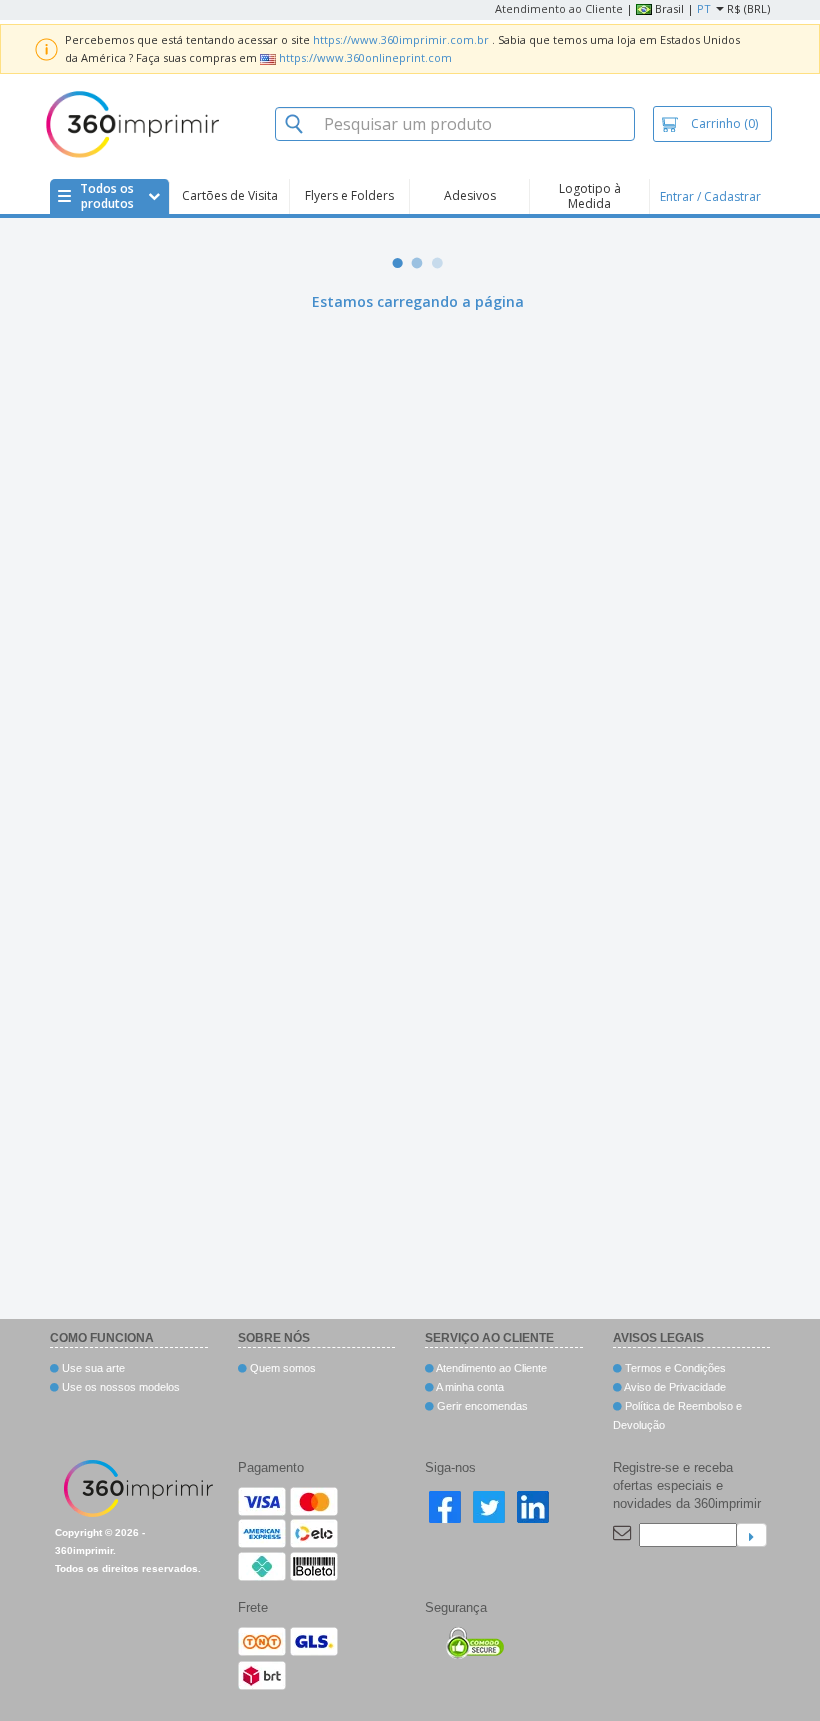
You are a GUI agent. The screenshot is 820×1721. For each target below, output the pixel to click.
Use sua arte (92, 1368)
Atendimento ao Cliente (559, 8)
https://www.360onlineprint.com (365, 57)
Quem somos (281, 1368)
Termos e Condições (674, 1368)
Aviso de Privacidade (674, 1387)
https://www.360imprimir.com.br (401, 39)
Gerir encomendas (481, 1406)
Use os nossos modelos (119, 1387)
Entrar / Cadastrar (710, 196)
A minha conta (469, 1387)
